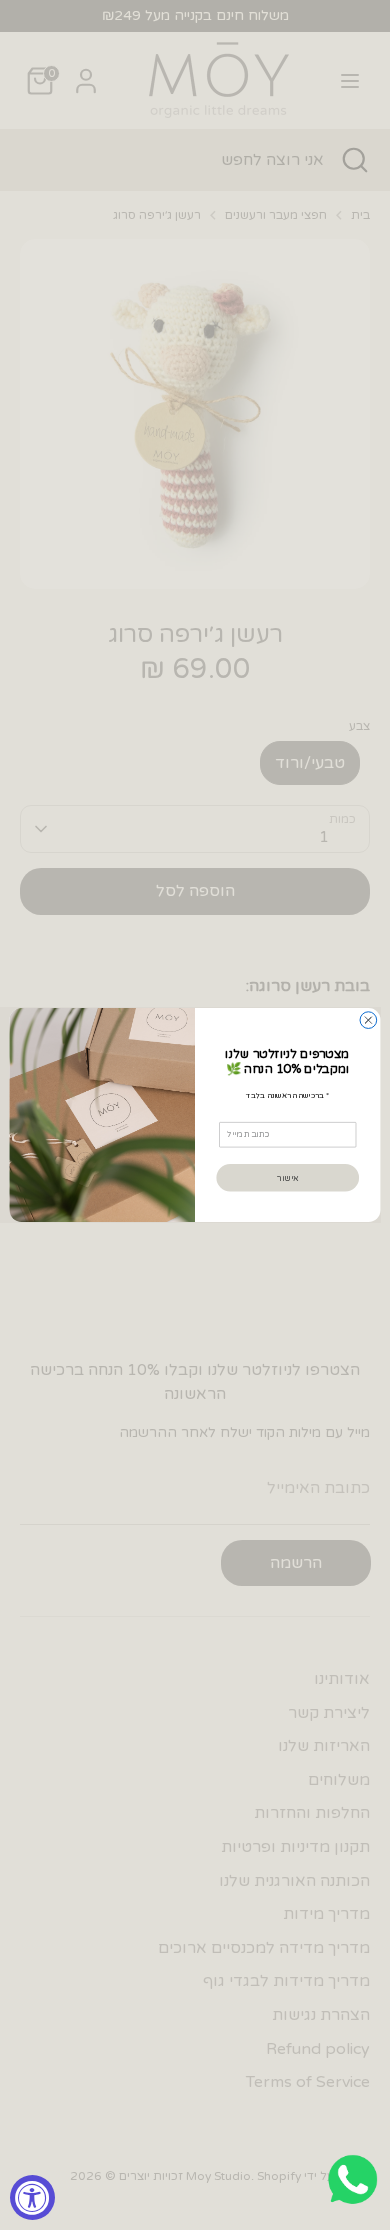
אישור (287, 1177)
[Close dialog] (368, 1020)
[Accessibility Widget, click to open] (32, 2197)
